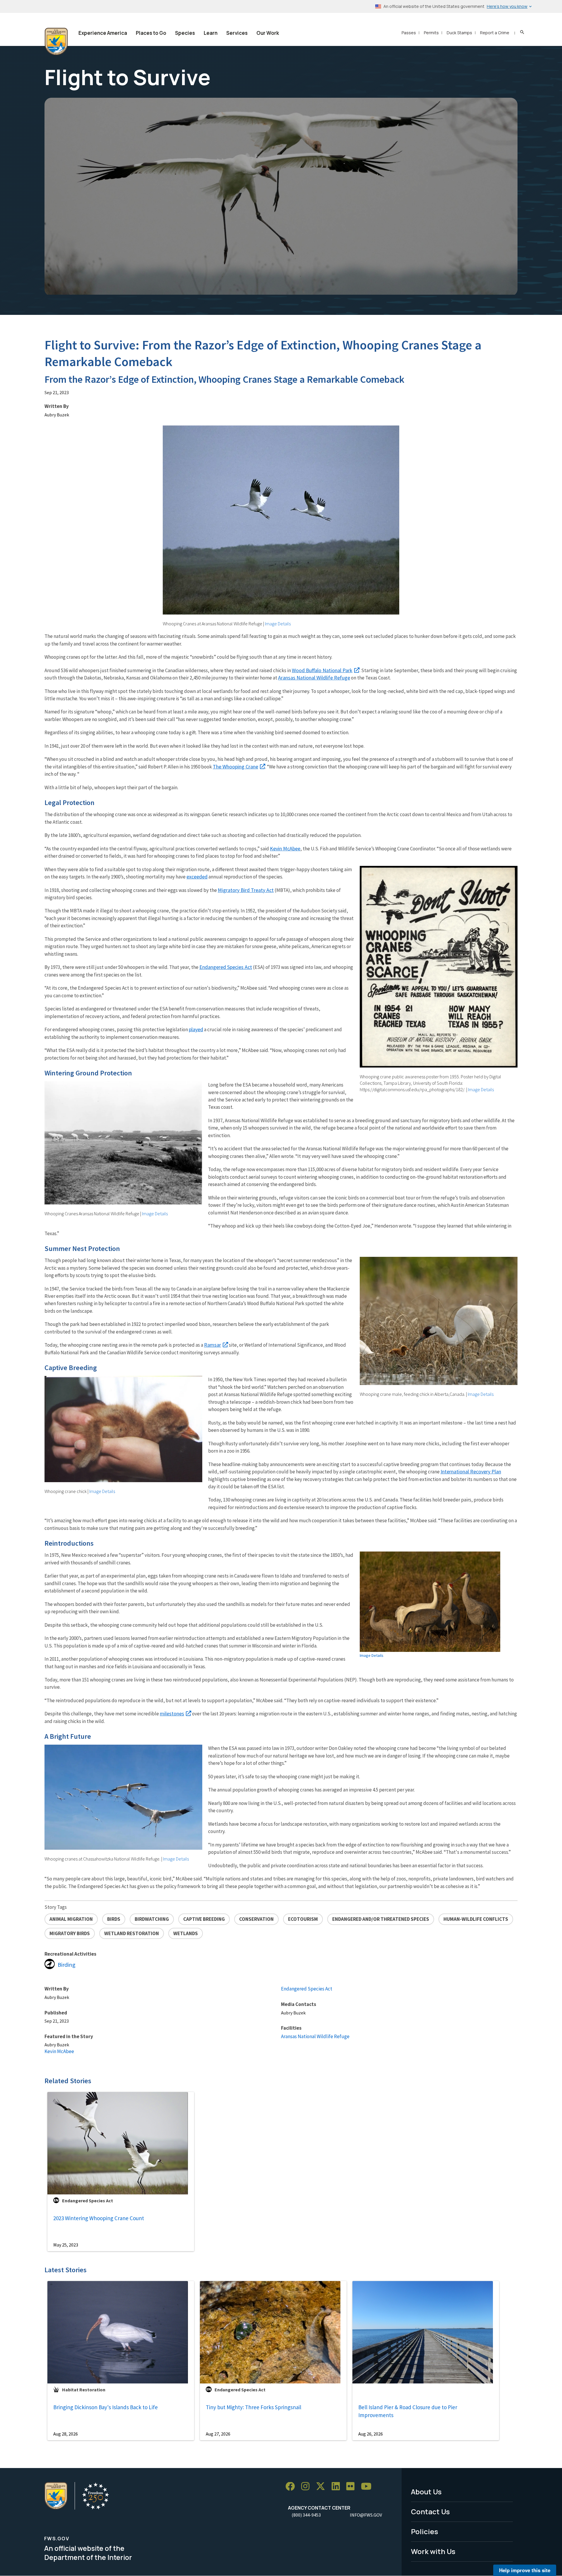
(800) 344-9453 (306, 2515)
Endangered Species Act (226, 967)
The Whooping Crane (235, 767)
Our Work (268, 33)
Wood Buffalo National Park (322, 670)
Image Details (278, 624)
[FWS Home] (56, 42)
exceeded (197, 877)
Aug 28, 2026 (66, 2434)
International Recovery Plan (471, 1471)
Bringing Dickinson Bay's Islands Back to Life (106, 2407)
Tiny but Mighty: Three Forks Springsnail (253, 2407)
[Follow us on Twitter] (323, 2487)
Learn (211, 33)
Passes (409, 33)
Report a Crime (495, 33)
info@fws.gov (366, 2515)
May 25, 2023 (66, 2245)
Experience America (103, 33)
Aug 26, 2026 (371, 2434)
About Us (426, 2492)
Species (185, 33)
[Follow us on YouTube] (368, 2487)
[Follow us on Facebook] (292, 2487)
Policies (425, 2531)
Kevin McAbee (285, 848)
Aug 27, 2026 (218, 2434)
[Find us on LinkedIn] (338, 2487)
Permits (431, 33)
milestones (172, 1713)
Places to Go (151, 33)
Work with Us (433, 2551)
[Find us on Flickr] (352, 2487)
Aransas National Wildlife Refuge (314, 678)
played (196, 1029)
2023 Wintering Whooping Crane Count (99, 2218)
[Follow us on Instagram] (307, 2487)
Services (237, 33)
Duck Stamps (459, 33)
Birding (67, 1965)
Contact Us (430, 2511)
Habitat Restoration (84, 2390)
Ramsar (213, 1345)
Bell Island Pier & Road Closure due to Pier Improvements (408, 2411)
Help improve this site (525, 2570)
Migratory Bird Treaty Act (246, 890)
